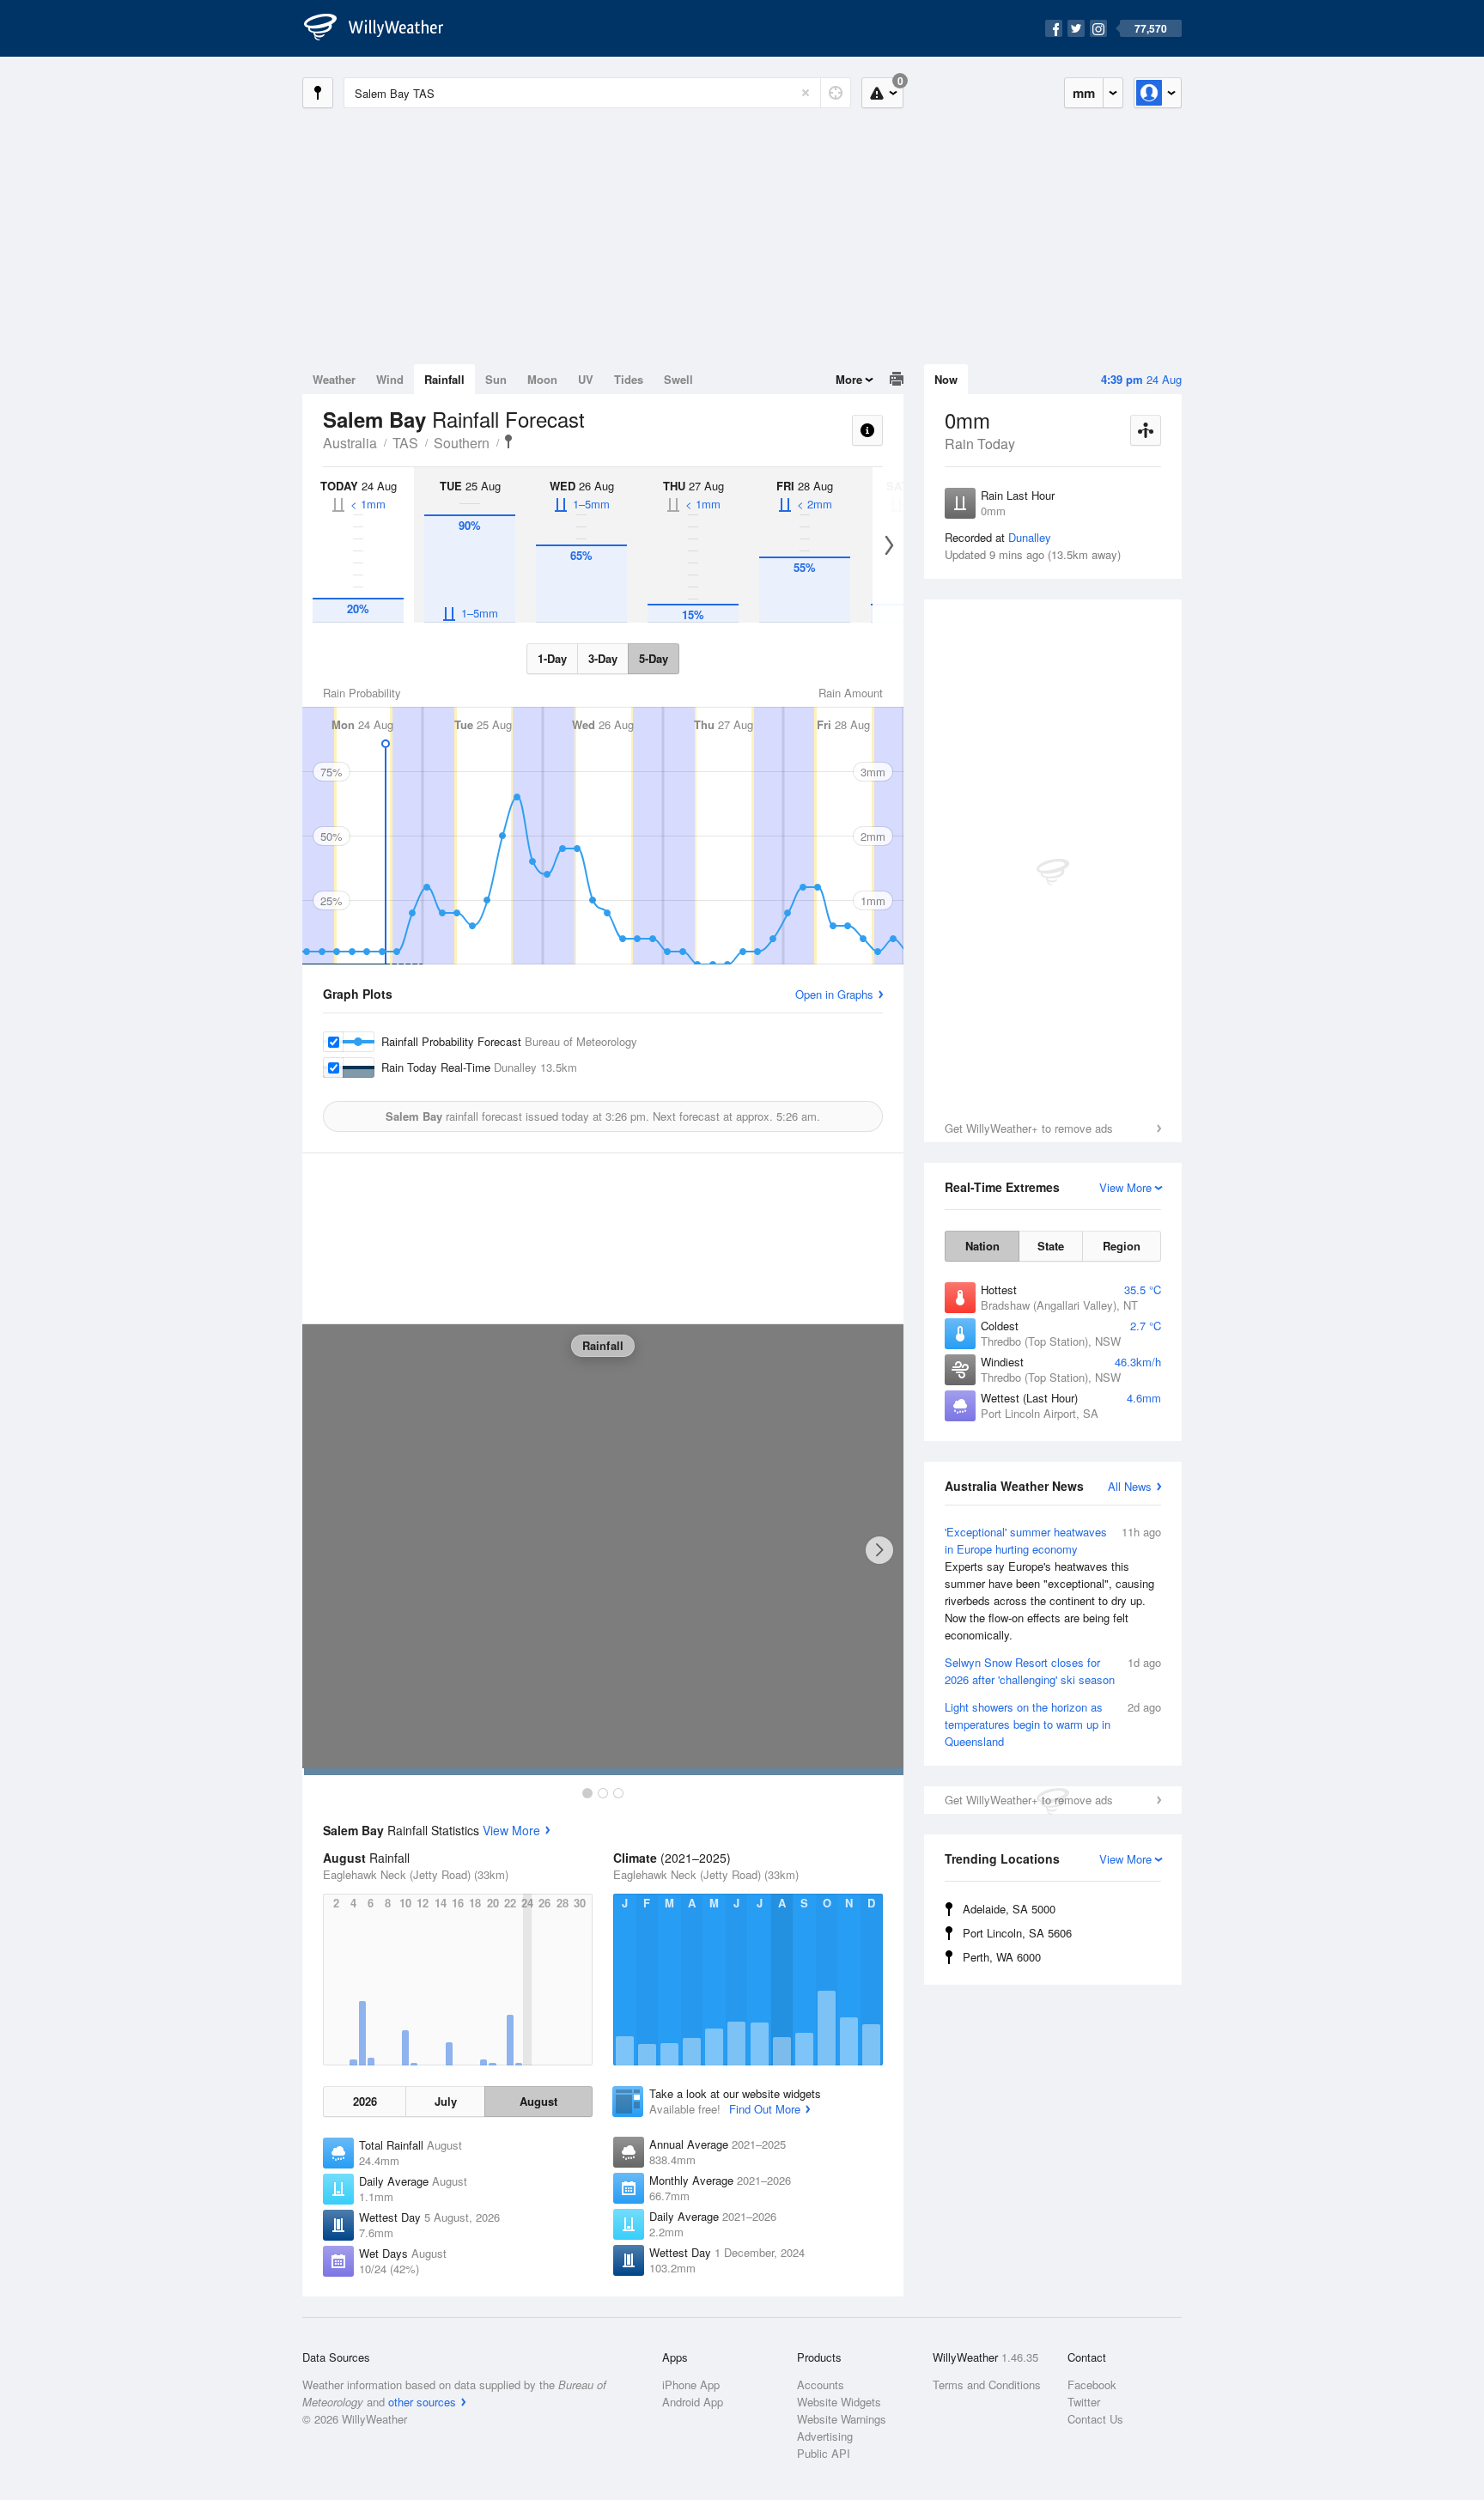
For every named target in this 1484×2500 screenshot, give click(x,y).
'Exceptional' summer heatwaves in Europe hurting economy (1053, 1583)
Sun (496, 379)
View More (511, 1830)
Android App (693, 2402)
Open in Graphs (834, 994)
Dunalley (1030, 537)
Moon (542, 379)
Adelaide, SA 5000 (1009, 1909)
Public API (824, 2453)
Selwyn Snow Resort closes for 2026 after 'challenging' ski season (1053, 1671)
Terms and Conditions (987, 2384)
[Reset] (806, 93)
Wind (390, 379)
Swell (678, 379)
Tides (629, 379)
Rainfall (444, 379)
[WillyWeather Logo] (383, 28)
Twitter (1084, 2402)
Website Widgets (839, 2402)
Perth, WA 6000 (1002, 1957)
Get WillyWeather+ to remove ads (1029, 1128)
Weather (334, 379)
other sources (422, 2402)
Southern (462, 443)
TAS (405, 443)
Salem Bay (508, 441)
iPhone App (691, 2384)
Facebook (1092, 2384)
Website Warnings (842, 2419)
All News (1130, 1486)
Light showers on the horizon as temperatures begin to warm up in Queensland (1053, 1724)
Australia (350, 443)
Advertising (825, 2436)
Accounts (821, 2384)
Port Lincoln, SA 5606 (1017, 1933)
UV (586, 379)
